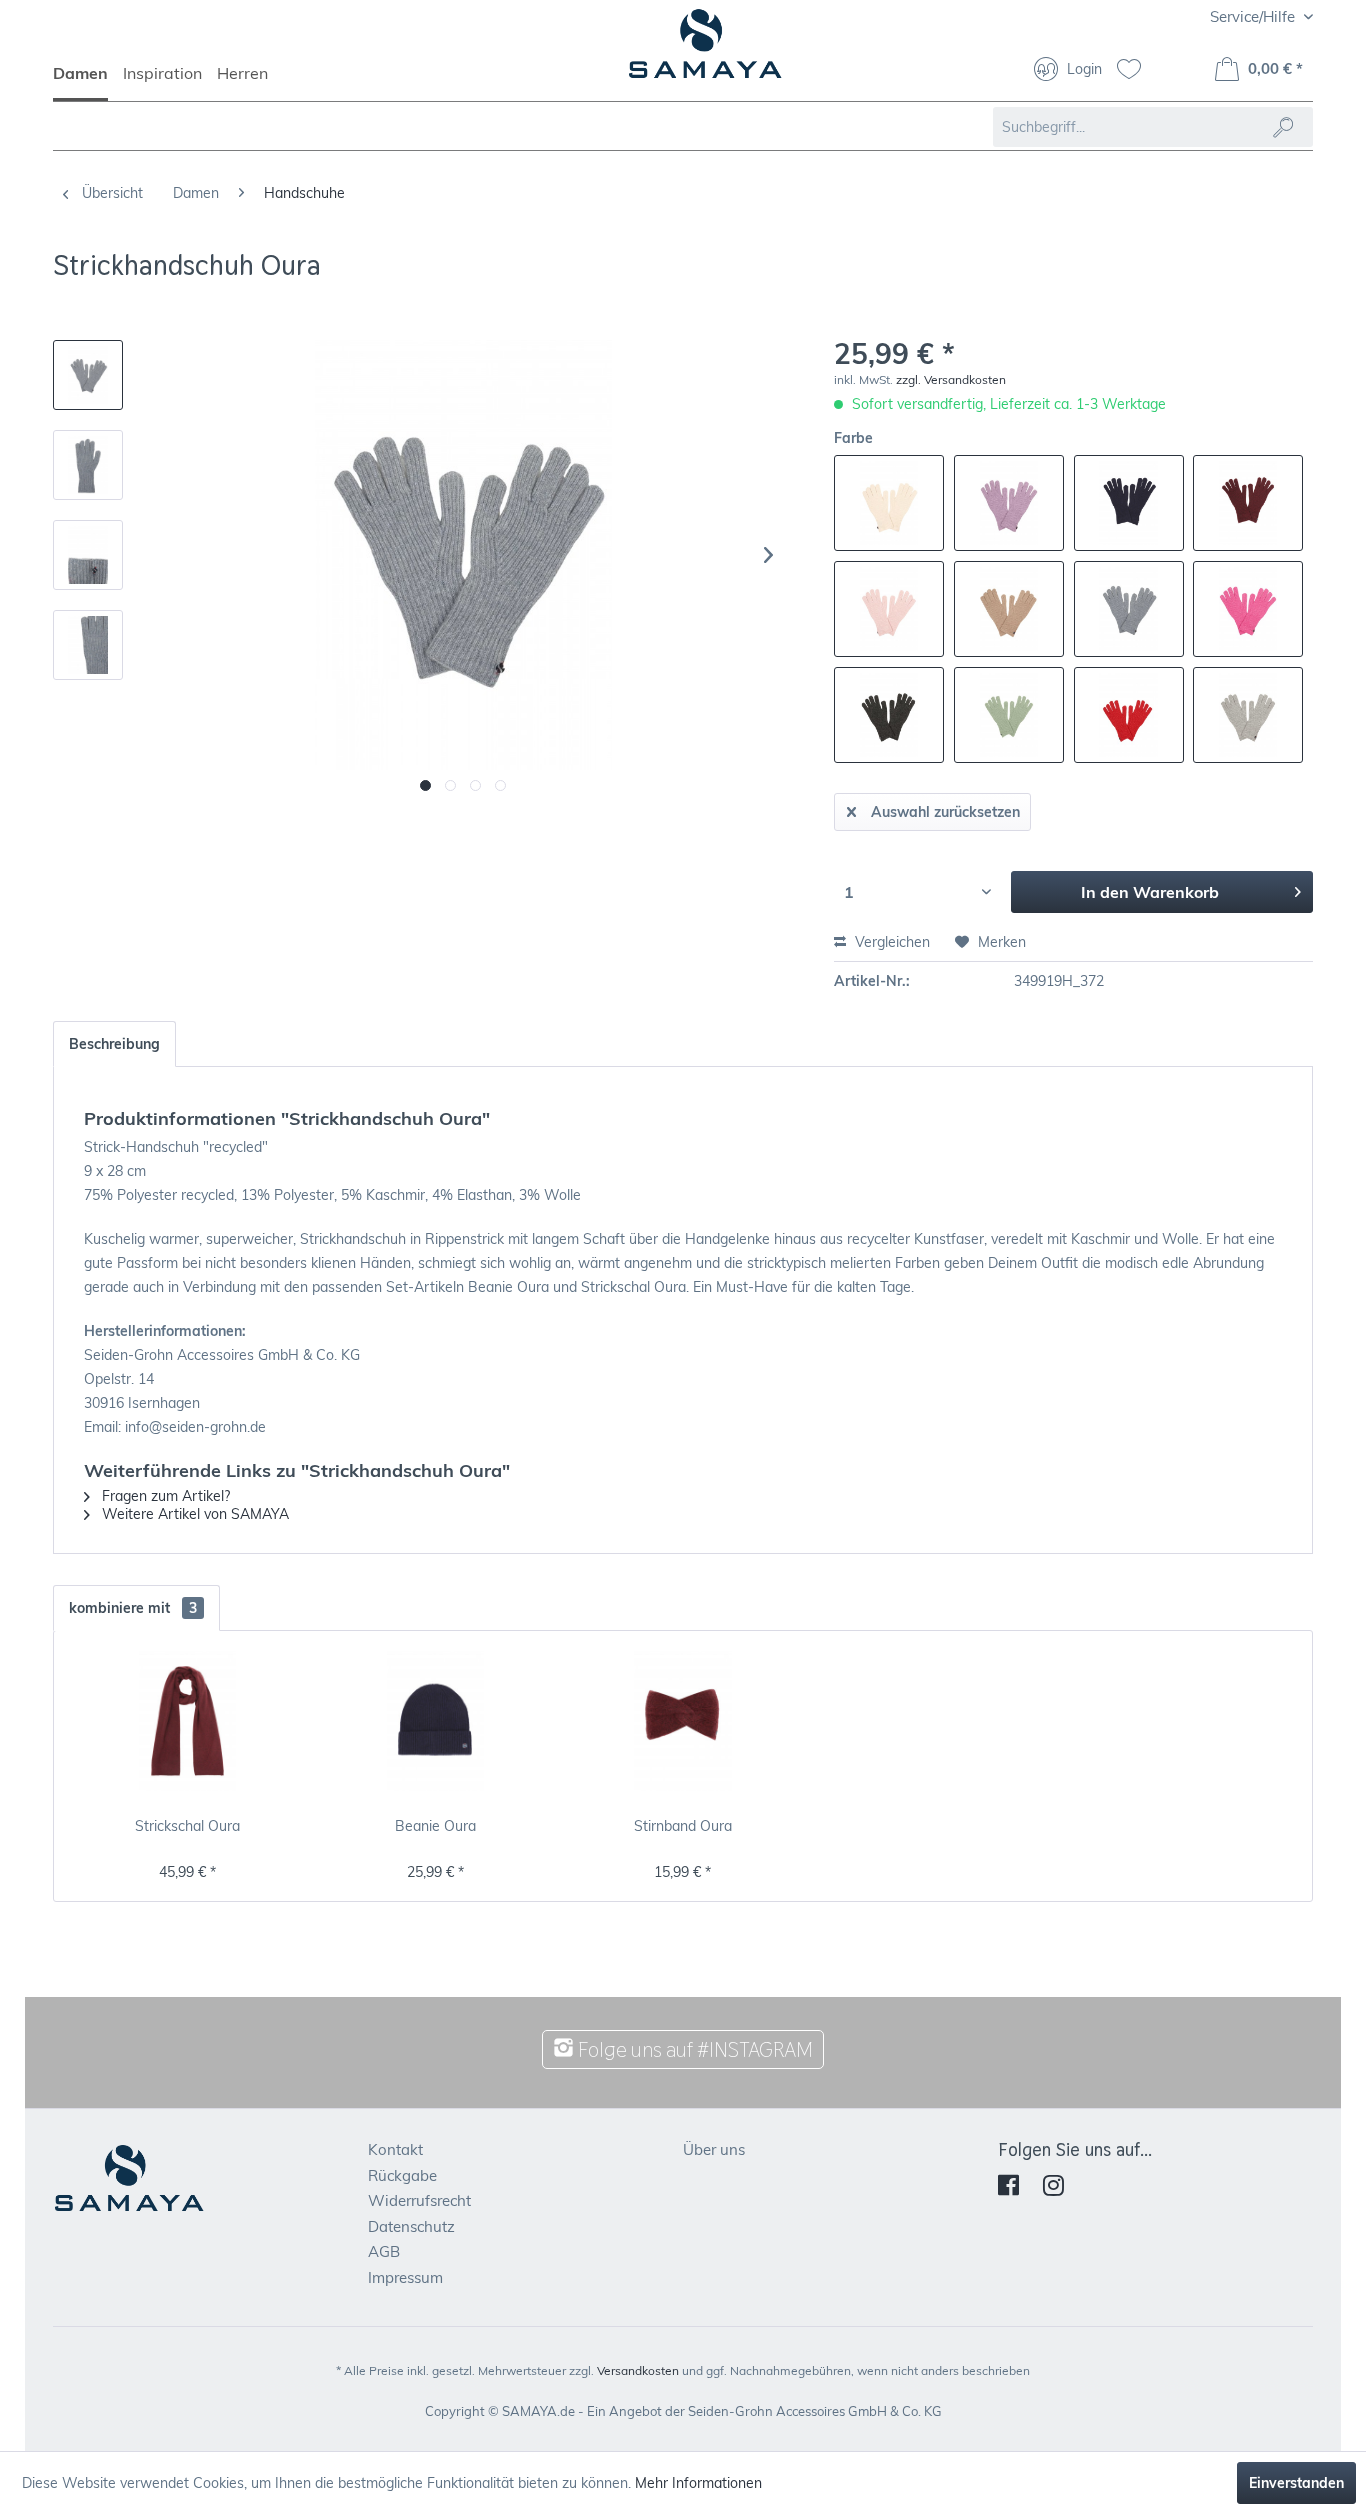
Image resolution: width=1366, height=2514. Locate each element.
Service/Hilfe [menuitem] (1254, 16)
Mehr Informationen (698, 2483)
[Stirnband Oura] (683, 1721)
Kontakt (395, 2149)
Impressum (405, 2277)
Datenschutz (411, 2226)
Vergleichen (890, 942)
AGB (384, 2251)
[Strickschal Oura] (188, 1721)
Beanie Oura (435, 1826)
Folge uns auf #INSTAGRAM (693, 2049)
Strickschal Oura (187, 1826)
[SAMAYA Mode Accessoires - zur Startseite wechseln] (705, 52)
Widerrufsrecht (419, 2200)
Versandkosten (638, 2370)
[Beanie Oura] (436, 1721)
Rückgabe (402, 2175)
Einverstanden (1296, 2483)
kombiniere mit (133, 1608)
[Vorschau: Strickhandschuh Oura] (88, 375)
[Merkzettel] (1136, 71)
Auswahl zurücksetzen (945, 812)
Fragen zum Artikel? (164, 1496)
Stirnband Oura (683, 1826)
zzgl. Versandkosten (951, 379)
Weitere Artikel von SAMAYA (193, 1514)
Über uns (714, 2149)
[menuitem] (88, 82)
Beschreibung (114, 1044)
